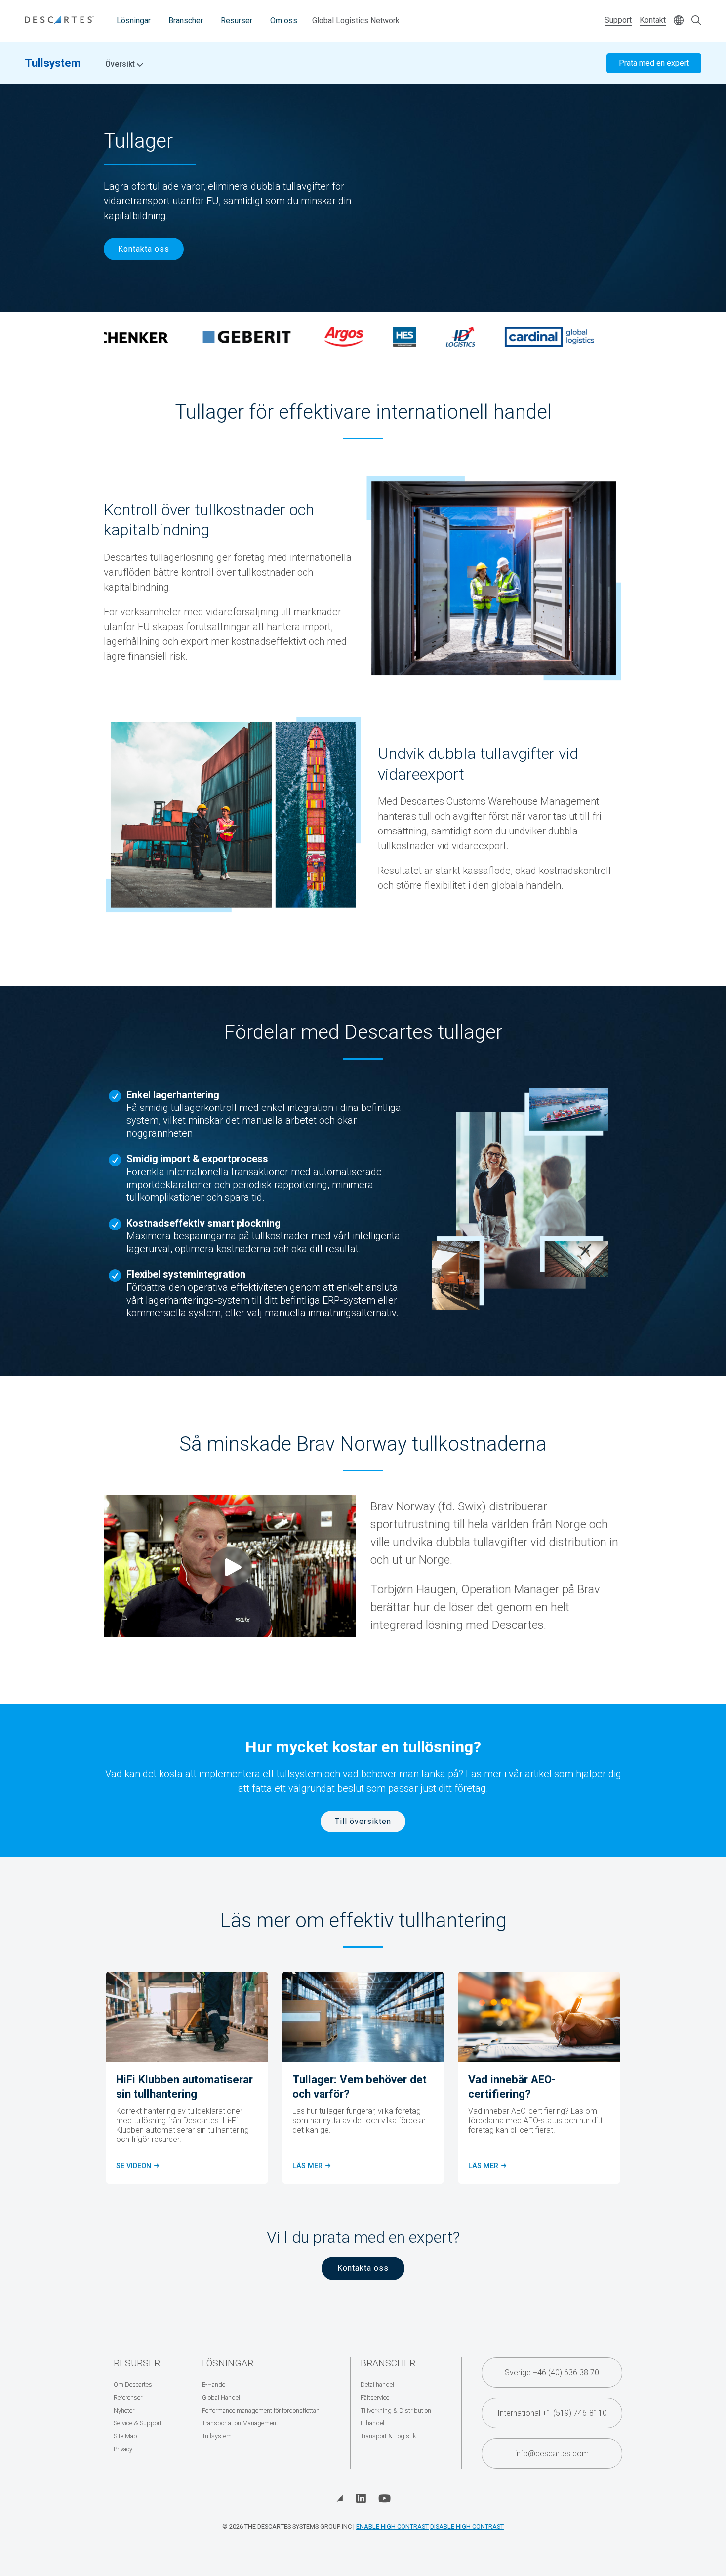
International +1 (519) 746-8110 (552, 2413)
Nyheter (124, 2410)
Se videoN (137, 2166)
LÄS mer (311, 2166)
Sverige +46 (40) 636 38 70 (552, 2372)
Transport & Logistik (388, 2436)
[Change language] (679, 21)
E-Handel (214, 2385)
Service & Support (138, 2423)
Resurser (237, 20)
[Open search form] (696, 21)
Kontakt (653, 20)
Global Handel (221, 2398)
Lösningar (134, 20)
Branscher (186, 20)
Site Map (125, 2436)
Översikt (121, 64)
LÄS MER (486, 2166)
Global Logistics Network (356, 20)
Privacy (123, 2449)
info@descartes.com (552, 2453)
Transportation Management (240, 2423)
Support (618, 20)
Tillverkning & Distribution (396, 2410)
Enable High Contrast (392, 2526)
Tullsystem (53, 63)
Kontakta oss (144, 249)
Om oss (284, 20)
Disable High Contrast (467, 2526)
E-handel (372, 2423)
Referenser (128, 2398)
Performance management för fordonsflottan (261, 2410)
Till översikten (363, 1821)
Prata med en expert (654, 63)
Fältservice (375, 2398)
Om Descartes (133, 2385)
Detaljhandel (377, 2385)
